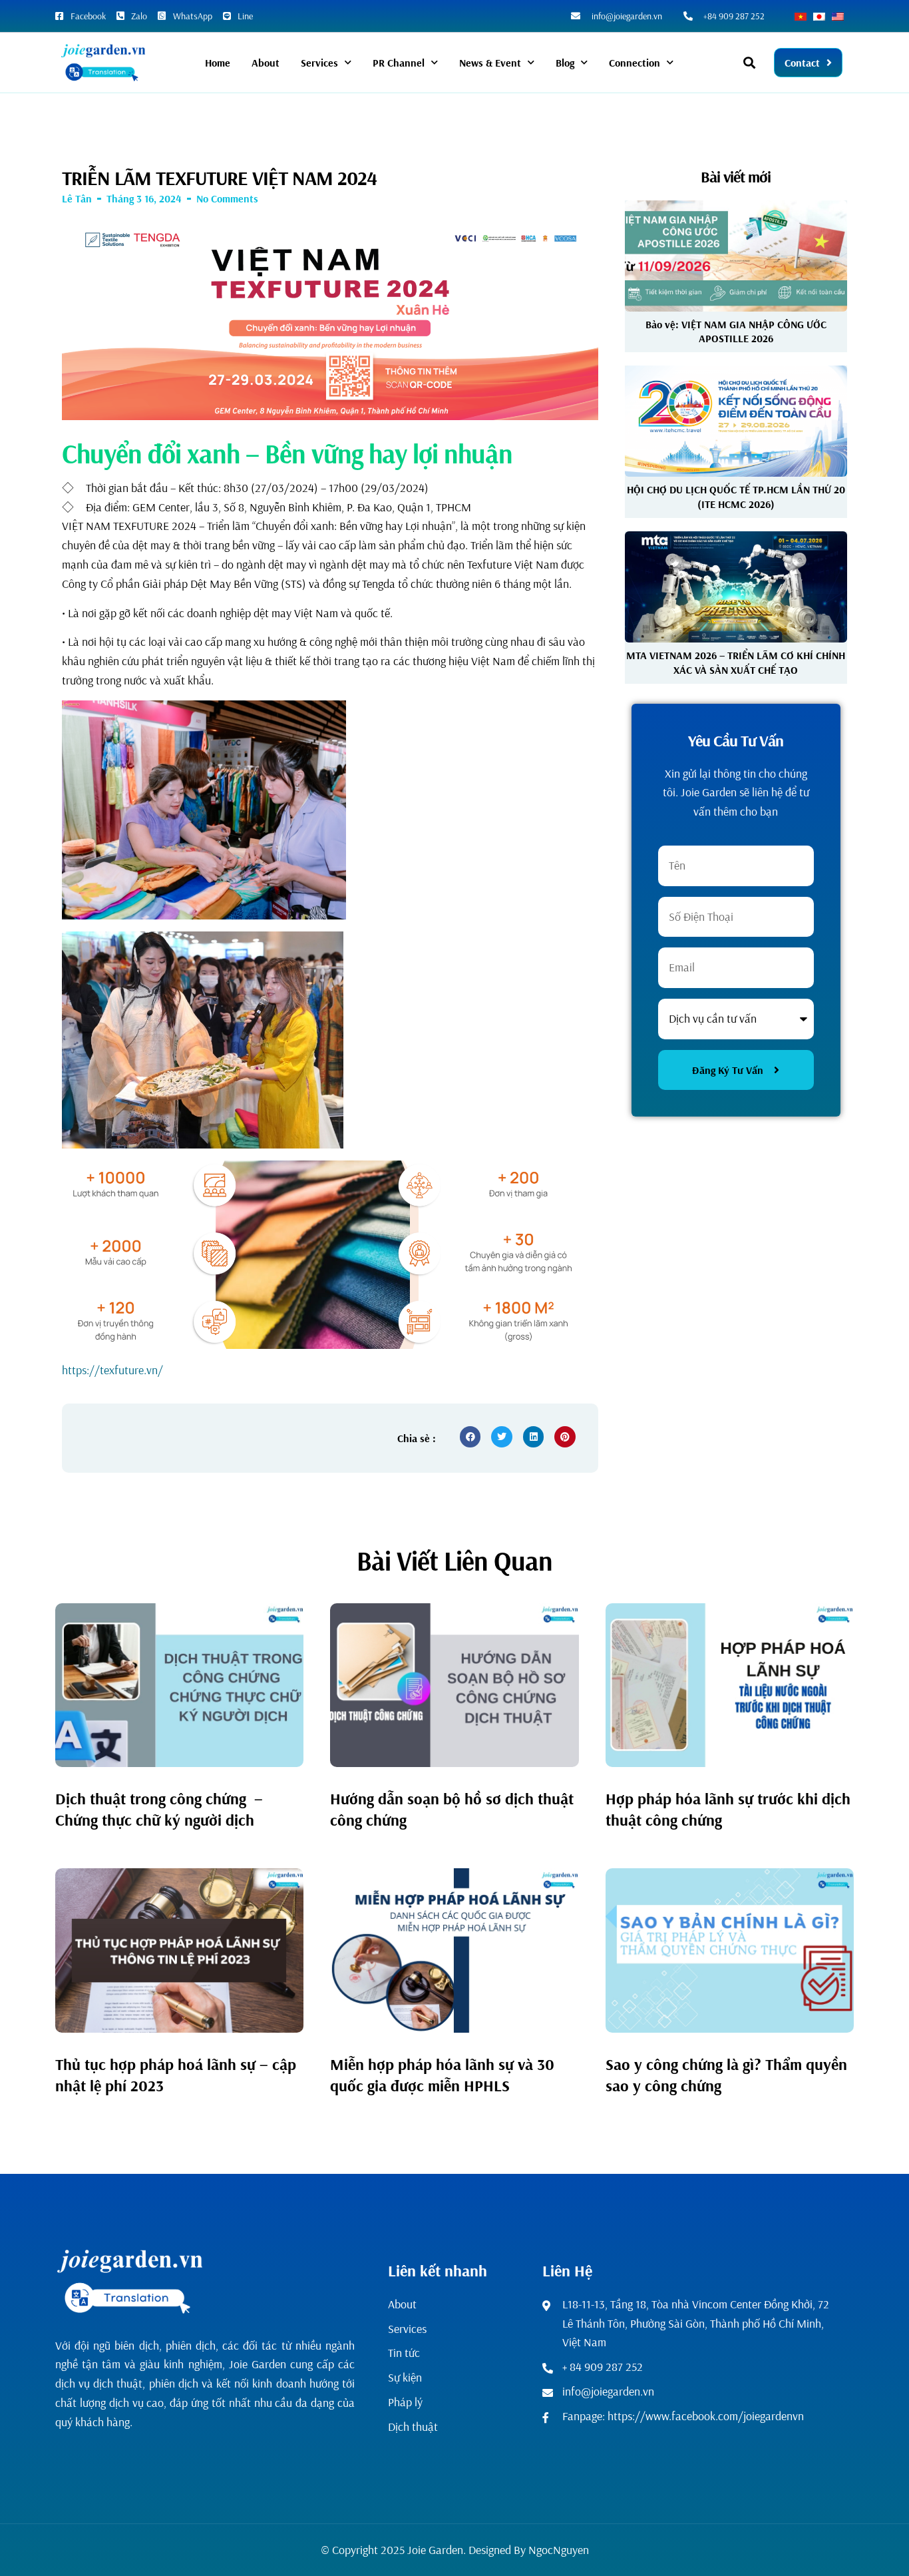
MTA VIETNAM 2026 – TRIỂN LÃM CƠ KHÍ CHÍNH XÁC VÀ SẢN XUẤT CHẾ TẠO (736, 662)
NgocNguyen (559, 2550)
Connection (635, 63)
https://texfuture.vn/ (112, 1370)
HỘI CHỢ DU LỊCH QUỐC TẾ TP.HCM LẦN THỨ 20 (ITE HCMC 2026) (736, 496)
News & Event (490, 63)
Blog (565, 63)
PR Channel (399, 63)
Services (319, 63)
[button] (750, 63)
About (266, 63)
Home (218, 63)
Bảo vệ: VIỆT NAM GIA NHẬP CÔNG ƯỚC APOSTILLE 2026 (736, 331)
